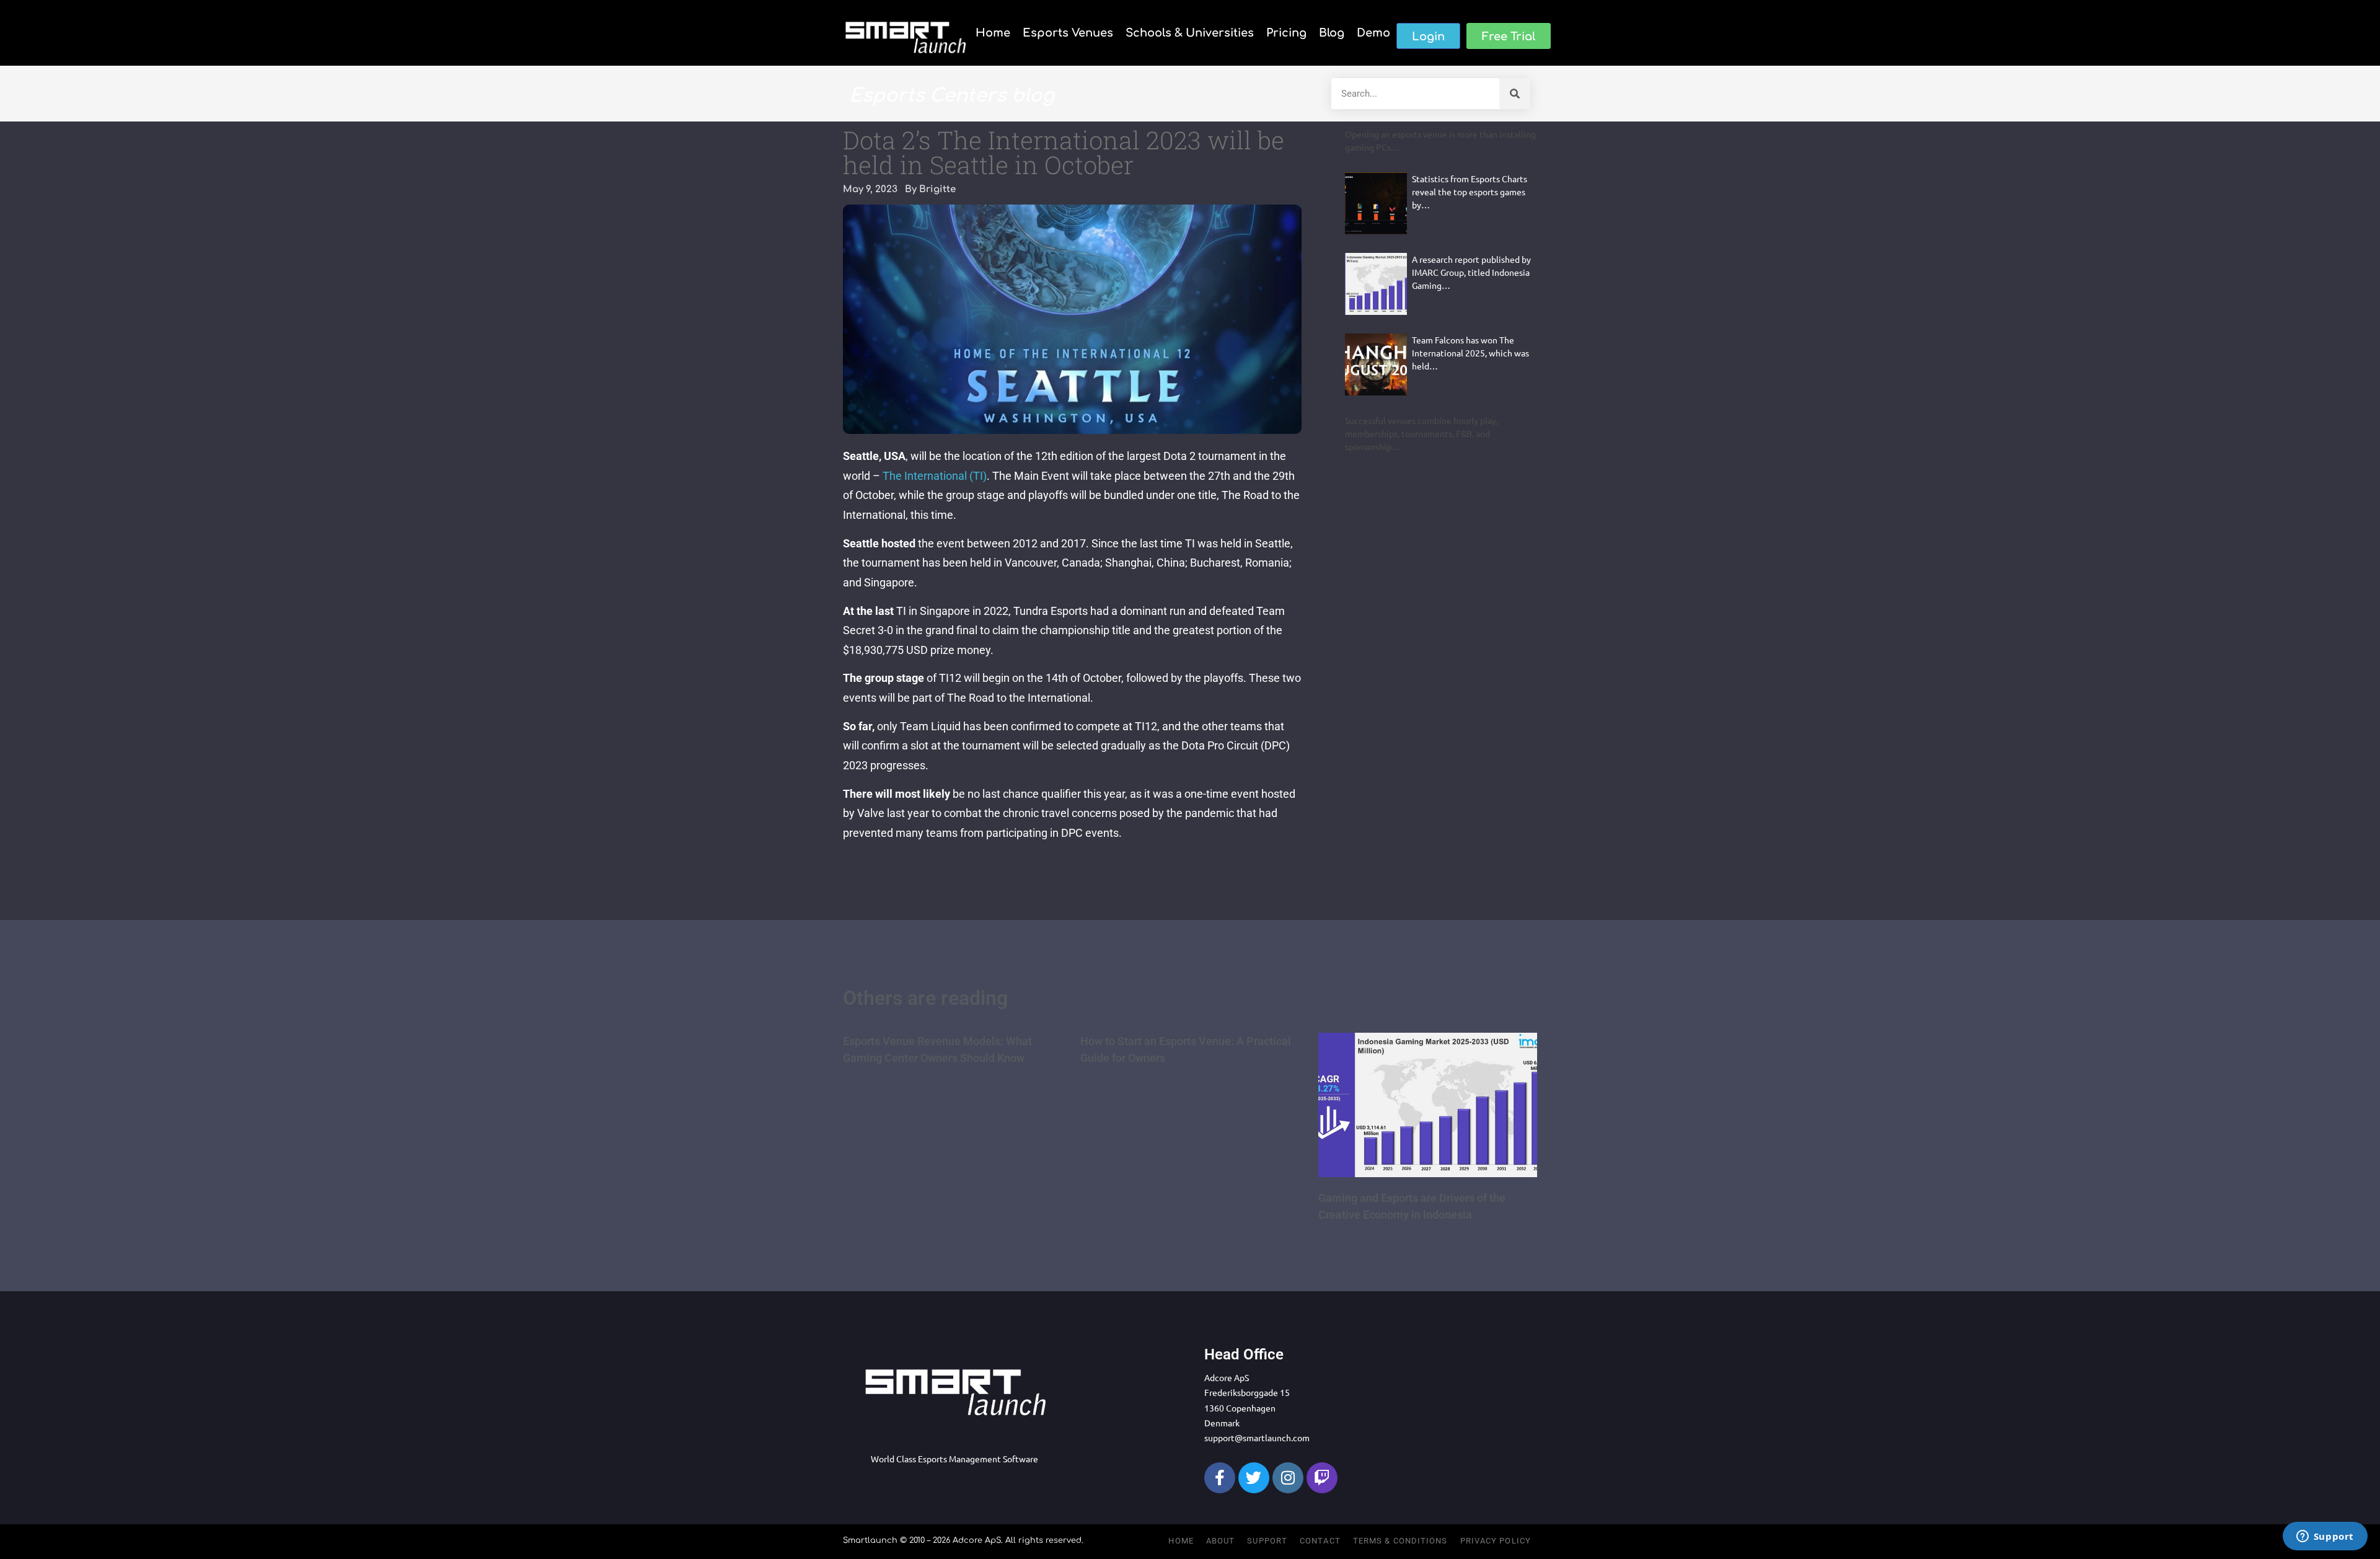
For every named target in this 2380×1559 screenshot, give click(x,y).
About (1221, 1541)
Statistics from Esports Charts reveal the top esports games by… (1470, 192)
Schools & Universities (1190, 33)
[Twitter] (1254, 1478)
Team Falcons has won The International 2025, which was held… (1470, 353)
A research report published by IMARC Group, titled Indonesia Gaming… (1471, 272)
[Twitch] (1322, 1478)
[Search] (1515, 94)
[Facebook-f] (1220, 1478)
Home (993, 33)
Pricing (1286, 33)
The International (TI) (935, 476)
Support (1267, 1541)
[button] (1428, 36)
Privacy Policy (1496, 1541)
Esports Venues (1068, 33)
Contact (1320, 1541)
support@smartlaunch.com (1257, 1438)
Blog (1332, 33)
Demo (1373, 33)
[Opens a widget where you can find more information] (2325, 1537)
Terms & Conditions (1400, 1541)
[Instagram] (1288, 1478)
